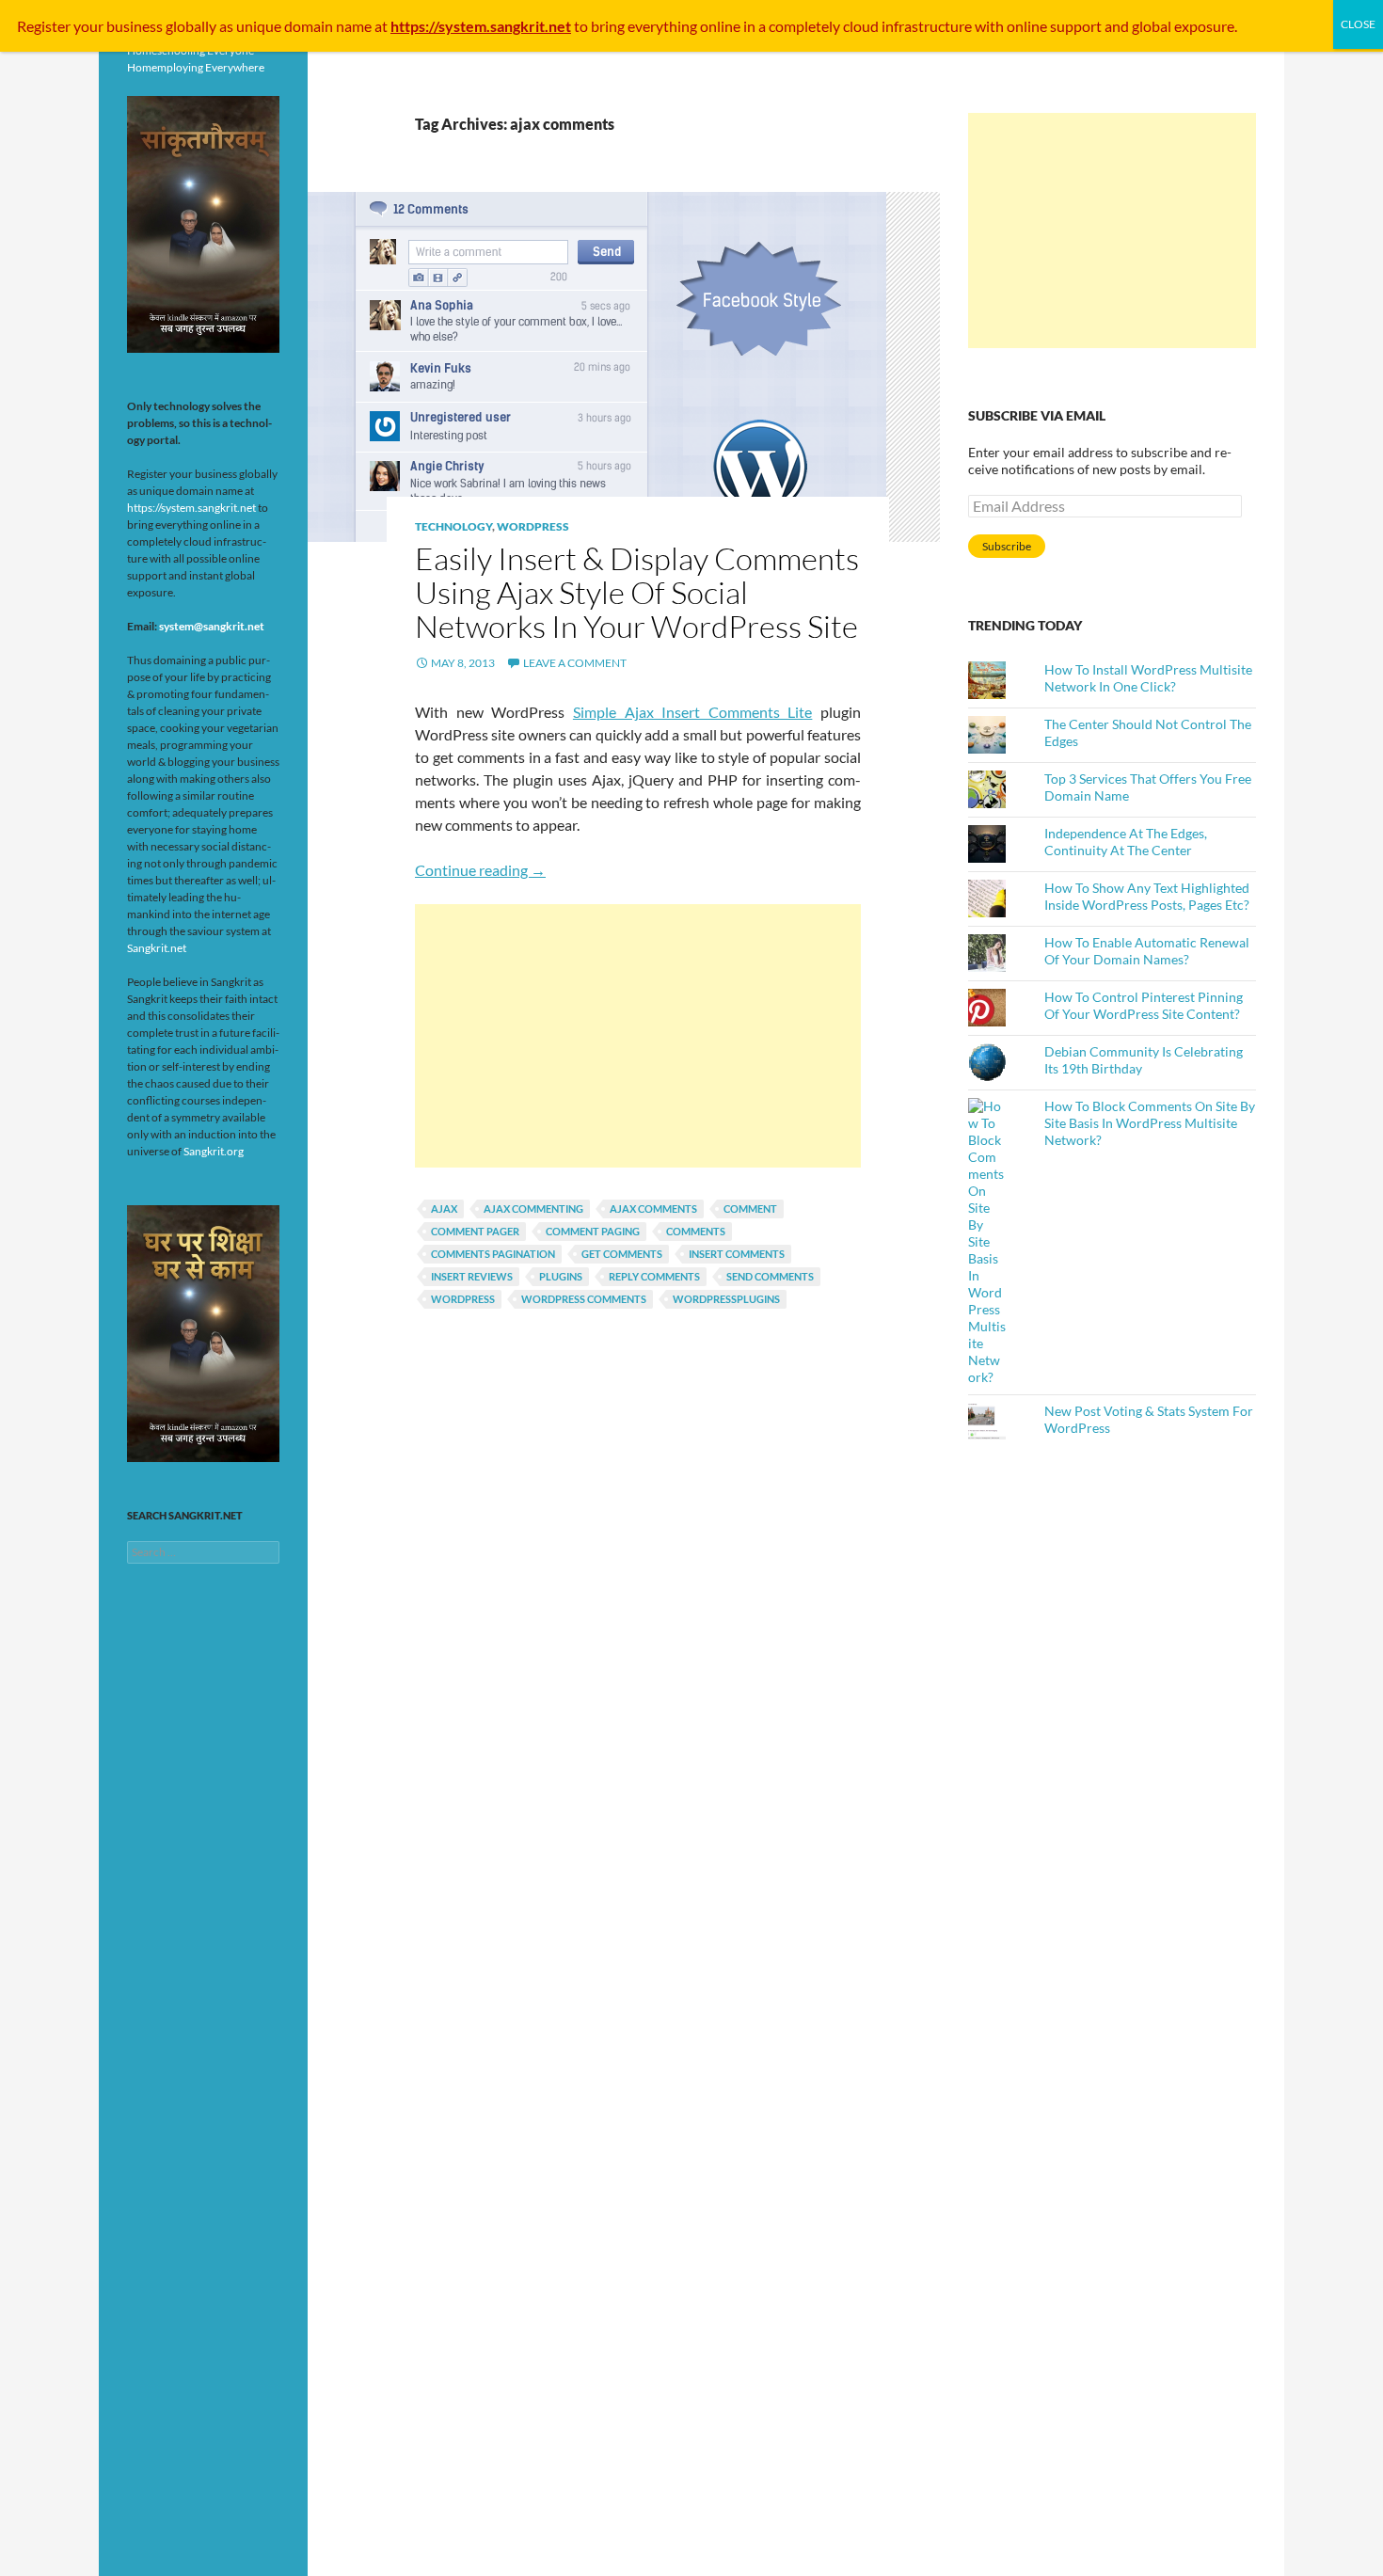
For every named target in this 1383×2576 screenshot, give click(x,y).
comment (750, 1208)
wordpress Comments (584, 1299)
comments (696, 1231)
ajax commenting (533, 1208)
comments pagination (493, 1254)
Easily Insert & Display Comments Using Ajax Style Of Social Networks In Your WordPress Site (637, 592)
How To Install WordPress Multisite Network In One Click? (1148, 678)
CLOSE (1358, 24)
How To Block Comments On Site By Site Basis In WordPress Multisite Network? (1150, 1123)
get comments (622, 1254)
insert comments (737, 1254)
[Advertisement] (638, 1036)
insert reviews (472, 1276)
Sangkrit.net (157, 948)
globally (191, 26)
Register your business (91, 26)
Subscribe (1007, 546)
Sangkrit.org (214, 1151)
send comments (770, 1276)
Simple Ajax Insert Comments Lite (693, 712)
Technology (453, 526)
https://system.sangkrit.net (191, 508)
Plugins (561, 1276)
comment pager (475, 1231)
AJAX (444, 1208)
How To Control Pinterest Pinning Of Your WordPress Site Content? (1144, 1005)
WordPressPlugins (726, 1299)
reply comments (654, 1276)
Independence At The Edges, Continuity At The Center (1126, 842)
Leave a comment (575, 663)
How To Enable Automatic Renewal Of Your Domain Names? (1147, 951)
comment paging (593, 1231)
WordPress (533, 526)
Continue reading (480, 870)
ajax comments (653, 1208)
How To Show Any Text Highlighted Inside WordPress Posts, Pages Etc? (1147, 896)
